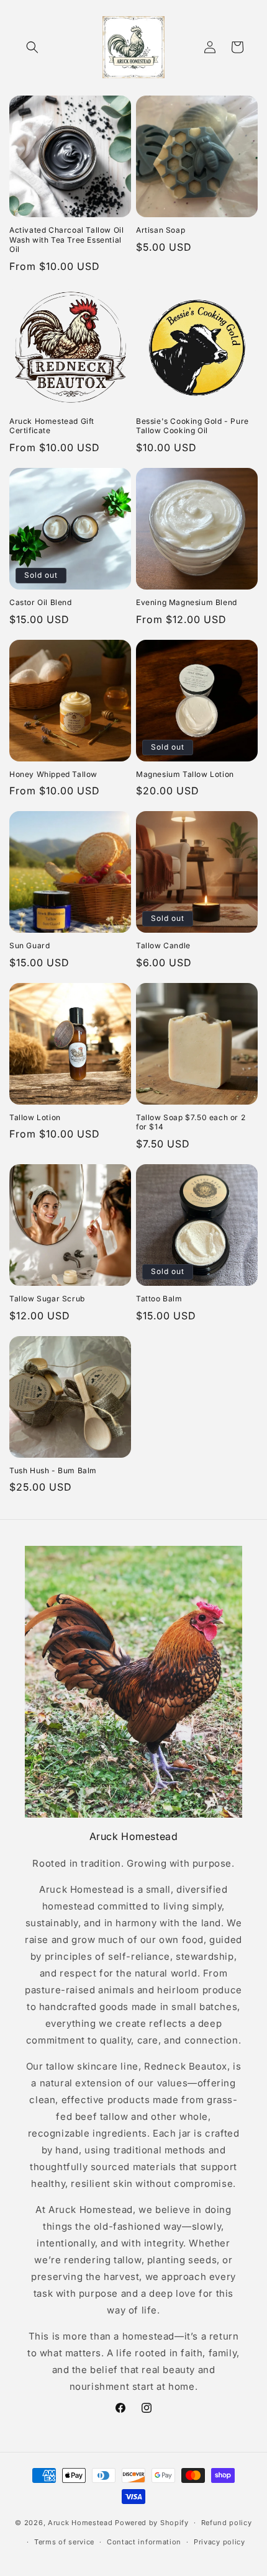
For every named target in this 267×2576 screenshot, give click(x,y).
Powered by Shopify (152, 2523)
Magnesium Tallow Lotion (185, 774)
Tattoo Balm (159, 1299)
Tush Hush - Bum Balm (53, 1470)
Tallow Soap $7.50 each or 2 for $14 (191, 1122)
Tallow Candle (163, 945)
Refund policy (227, 2523)
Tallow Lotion (35, 1117)
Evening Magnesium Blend (187, 602)
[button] (32, 47)
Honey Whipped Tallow (53, 774)
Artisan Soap (161, 230)
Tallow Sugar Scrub (47, 1299)
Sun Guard (29, 945)
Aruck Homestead (80, 2523)
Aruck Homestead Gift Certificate (52, 426)
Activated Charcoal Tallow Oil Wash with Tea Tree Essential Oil (66, 240)
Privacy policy (219, 2542)
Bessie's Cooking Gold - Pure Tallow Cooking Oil (192, 426)
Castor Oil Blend (41, 602)
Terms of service (64, 2542)
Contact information (144, 2542)
